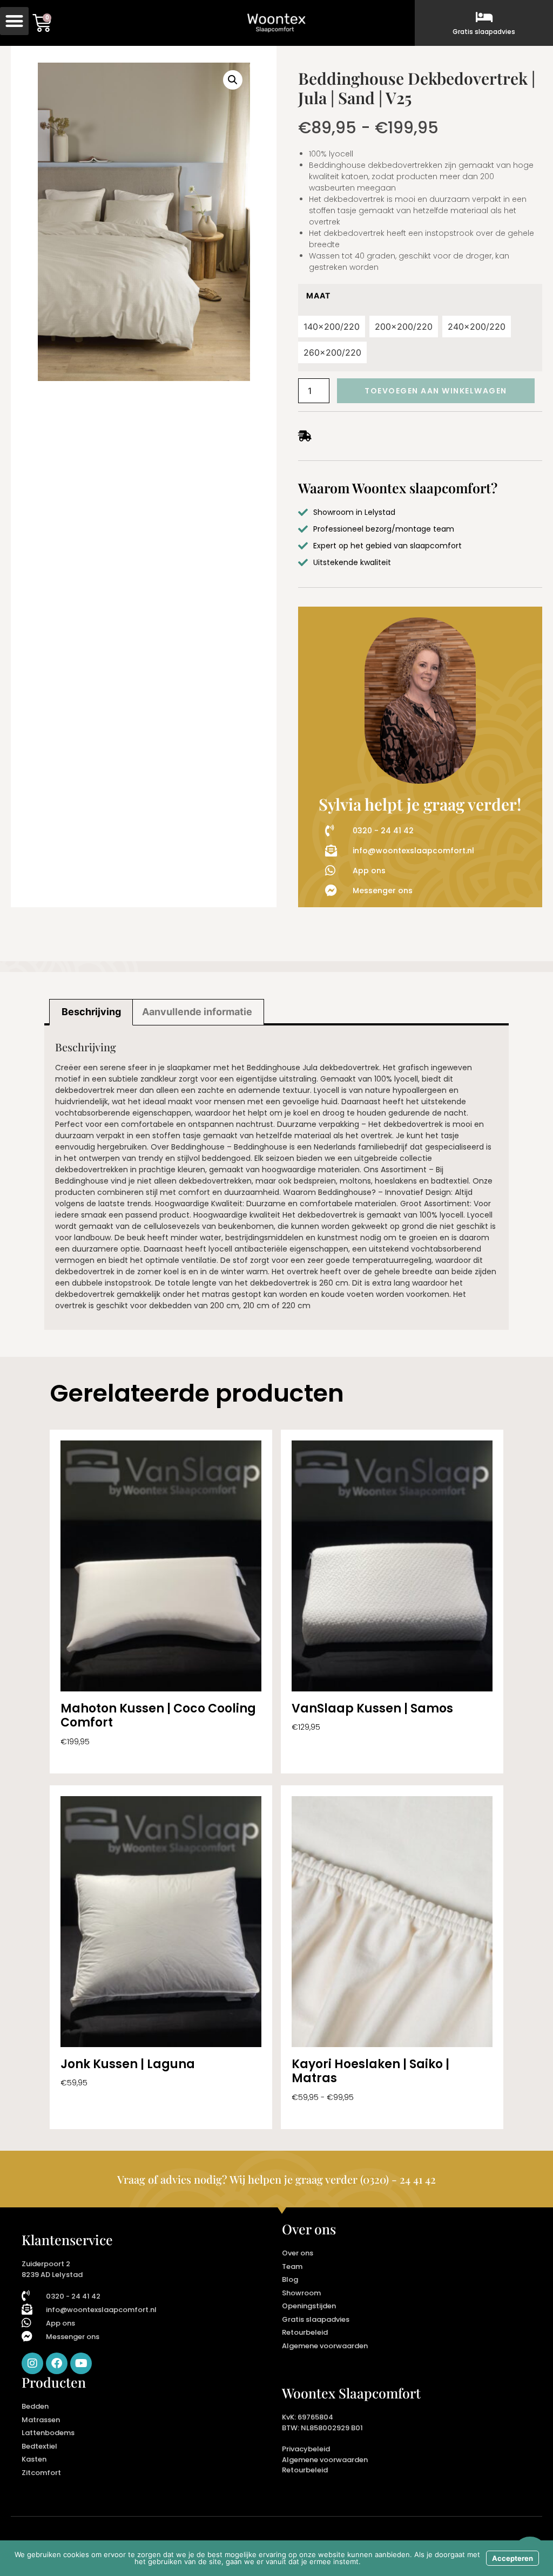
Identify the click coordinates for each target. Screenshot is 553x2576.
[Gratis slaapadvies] (484, 17)
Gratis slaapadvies (484, 32)
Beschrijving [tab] (91, 1012)
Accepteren (512, 2558)
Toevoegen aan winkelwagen (436, 391)
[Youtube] (81, 2363)
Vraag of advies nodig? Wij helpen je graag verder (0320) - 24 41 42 (276, 2179)
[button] (14, 21)
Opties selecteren (94, 1757)
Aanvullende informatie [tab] (197, 1012)
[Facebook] (57, 2363)
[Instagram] (32, 2363)
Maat (318, 296)
